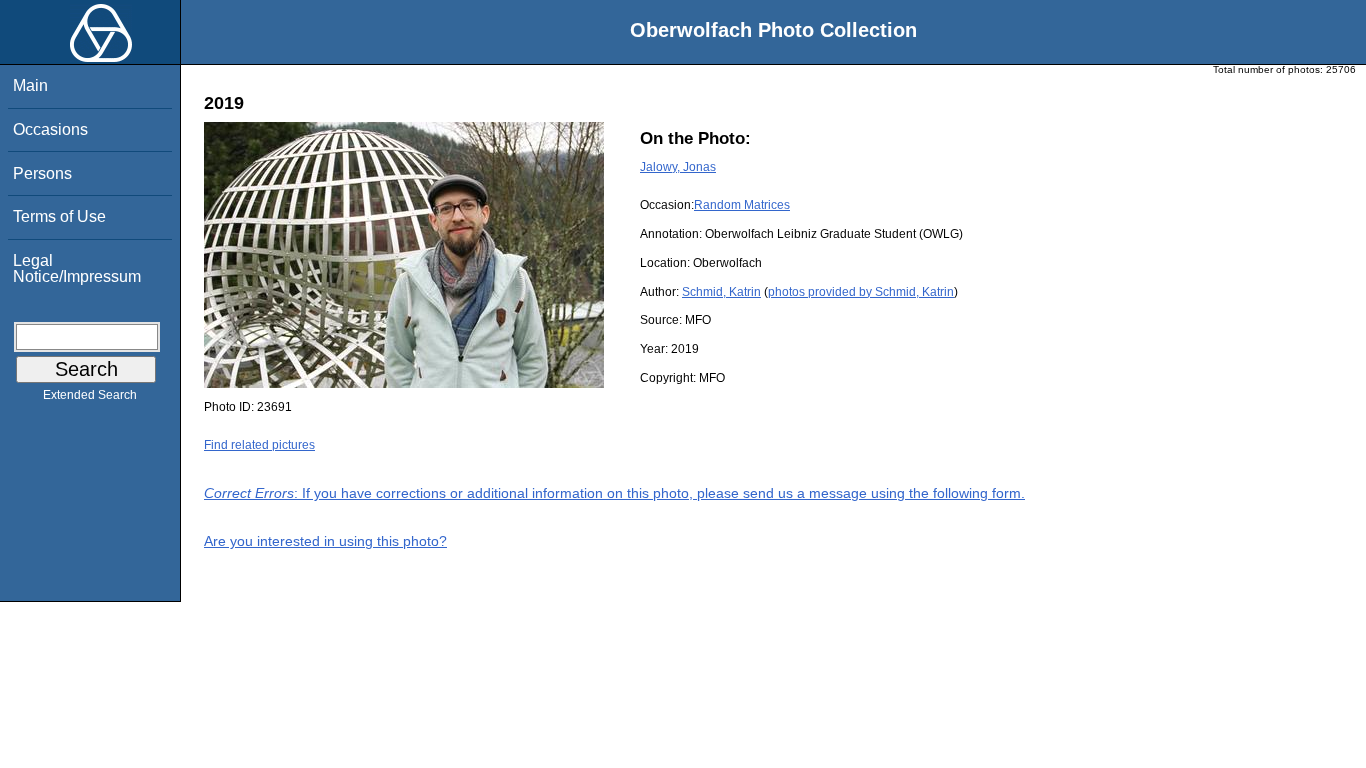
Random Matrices (742, 205)
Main (30, 85)
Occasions (50, 129)
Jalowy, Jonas (678, 167)
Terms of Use (59, 216)
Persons (42, 173)
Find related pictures (259, 445)
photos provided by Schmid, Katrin (861, 292)
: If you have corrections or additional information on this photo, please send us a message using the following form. (614, 493)
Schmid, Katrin (721, 292)
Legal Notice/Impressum (77, 268)
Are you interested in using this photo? (325, 541)
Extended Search (90, 395)
